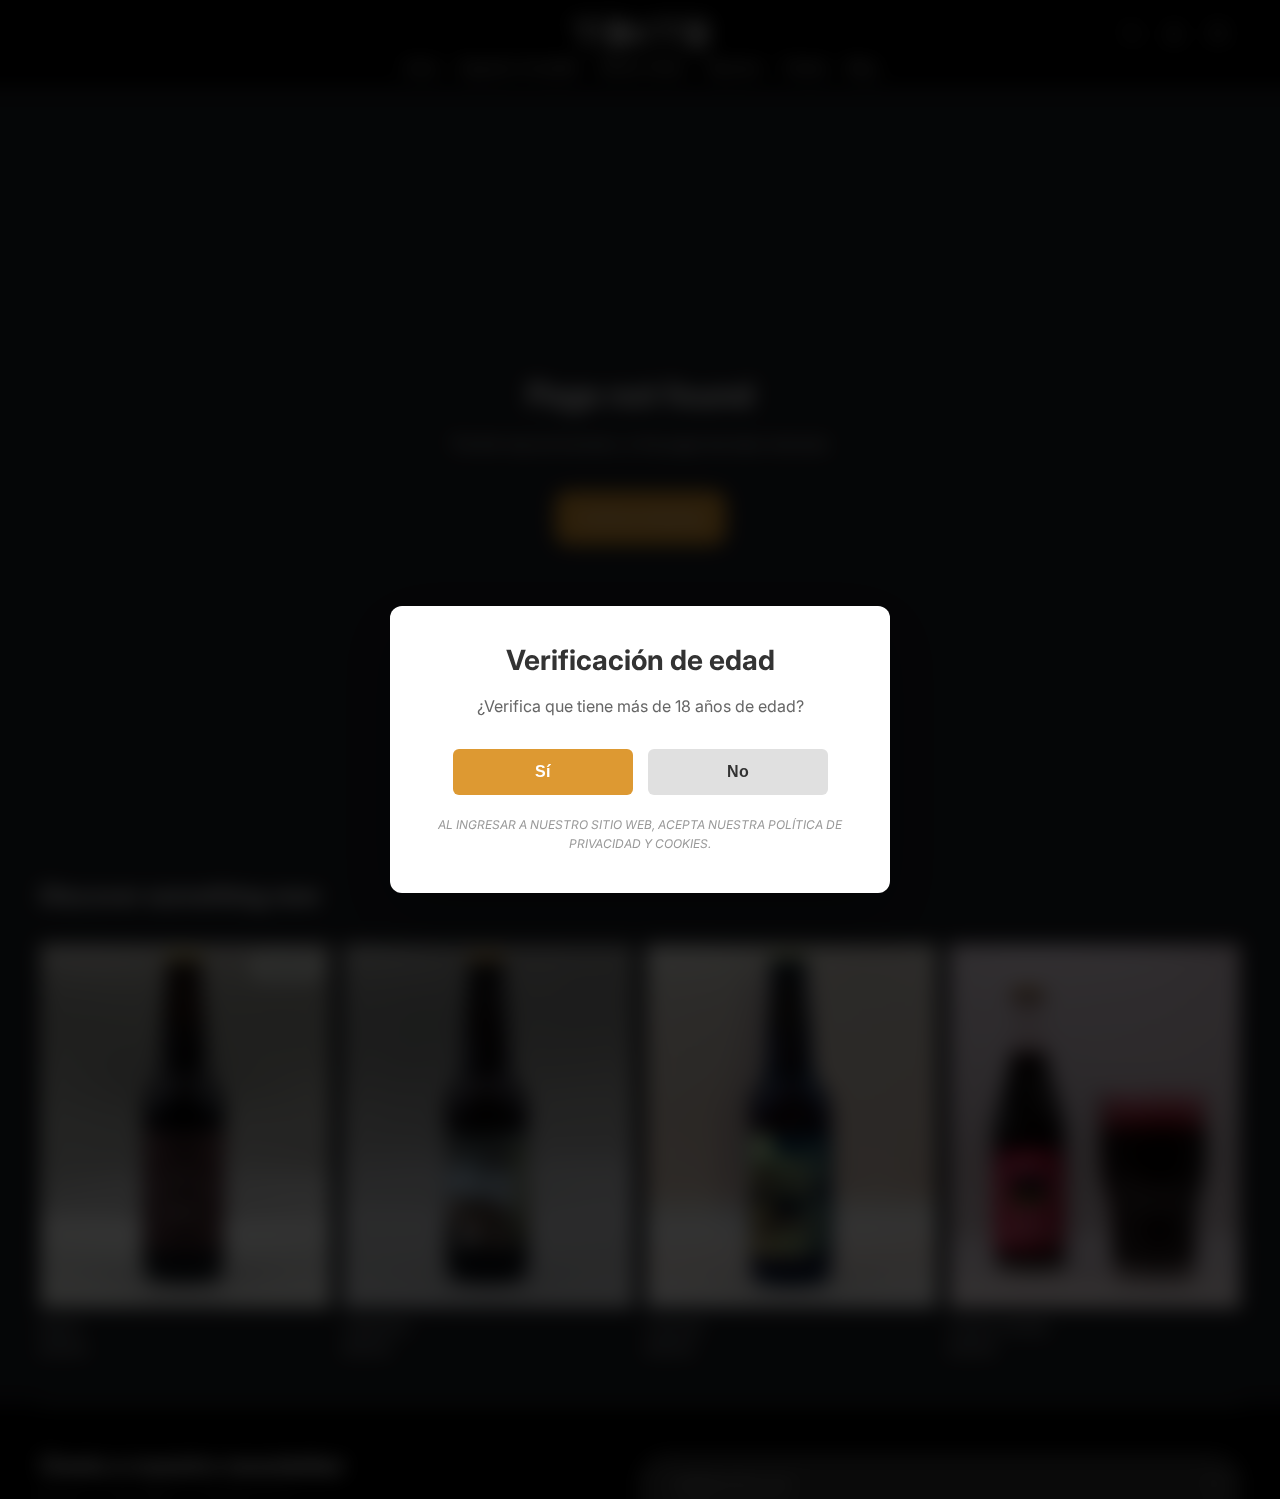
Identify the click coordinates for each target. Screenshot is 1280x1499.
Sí (542, 771)
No (738, 771)
